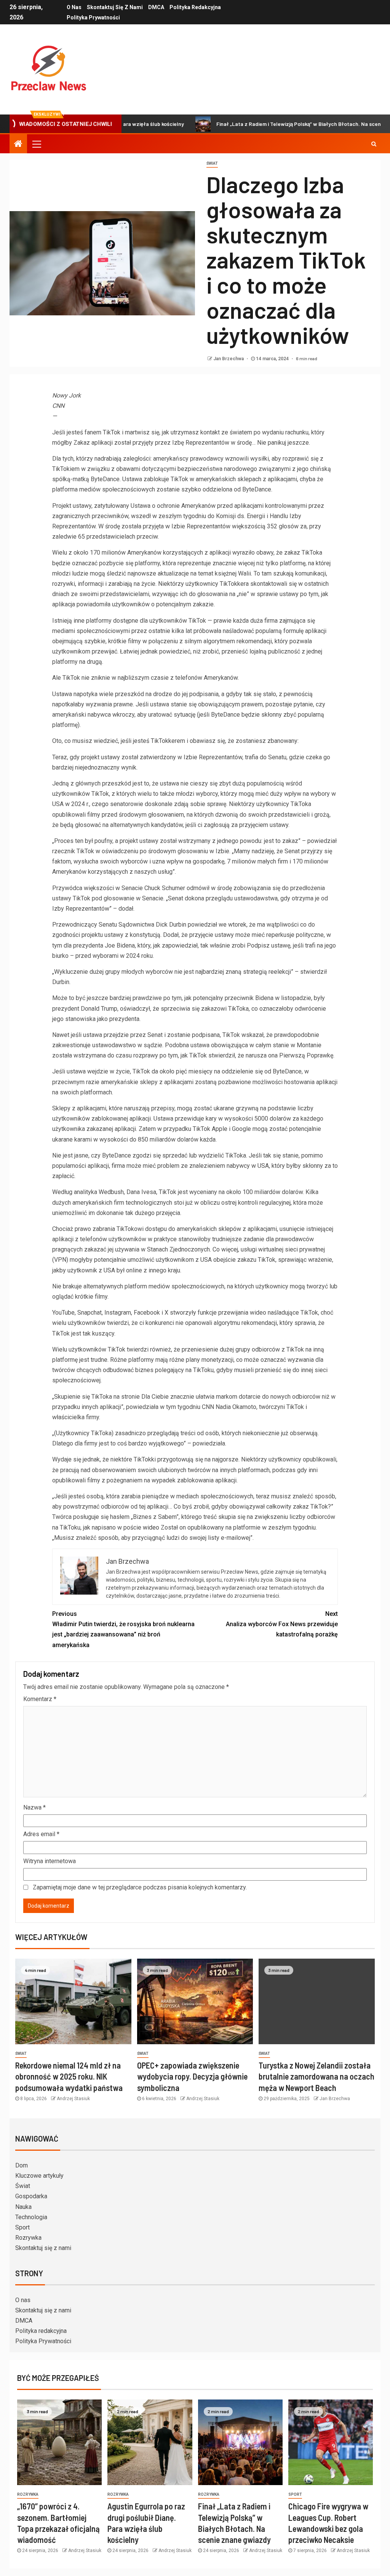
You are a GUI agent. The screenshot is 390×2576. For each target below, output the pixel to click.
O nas (74, 7)
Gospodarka (31, 2196)
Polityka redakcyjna (195, 7)
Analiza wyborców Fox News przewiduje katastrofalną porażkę (282, 1624)
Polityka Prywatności (93, 17)
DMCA (156, 7)
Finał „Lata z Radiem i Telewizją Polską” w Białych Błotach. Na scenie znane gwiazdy (266, 124)
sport (295, 2494)
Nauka (23, 2207)
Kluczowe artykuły (39, 2176)
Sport (22, 2227)
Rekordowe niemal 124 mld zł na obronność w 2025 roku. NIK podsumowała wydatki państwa (69, 2076)
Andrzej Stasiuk (73, 2099)
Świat (212, 163)
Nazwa (34, 1807)
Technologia (31, 2217)
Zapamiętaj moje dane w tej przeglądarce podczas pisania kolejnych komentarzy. (140, 1887)
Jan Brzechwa (229, 359)
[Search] (374, 144)
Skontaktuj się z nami (115, 7)
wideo (151, 1527)
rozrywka (28, 2494)
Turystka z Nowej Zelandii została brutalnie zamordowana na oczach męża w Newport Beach (316, 2076)
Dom (22, 2165)
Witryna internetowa (50, 1861)
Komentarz (40, 1699)
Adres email (41, 1834)
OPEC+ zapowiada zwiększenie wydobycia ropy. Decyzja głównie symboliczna (192, 2076)
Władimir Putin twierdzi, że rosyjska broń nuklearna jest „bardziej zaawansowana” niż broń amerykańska (123, 1629)
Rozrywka (28, 2238)
